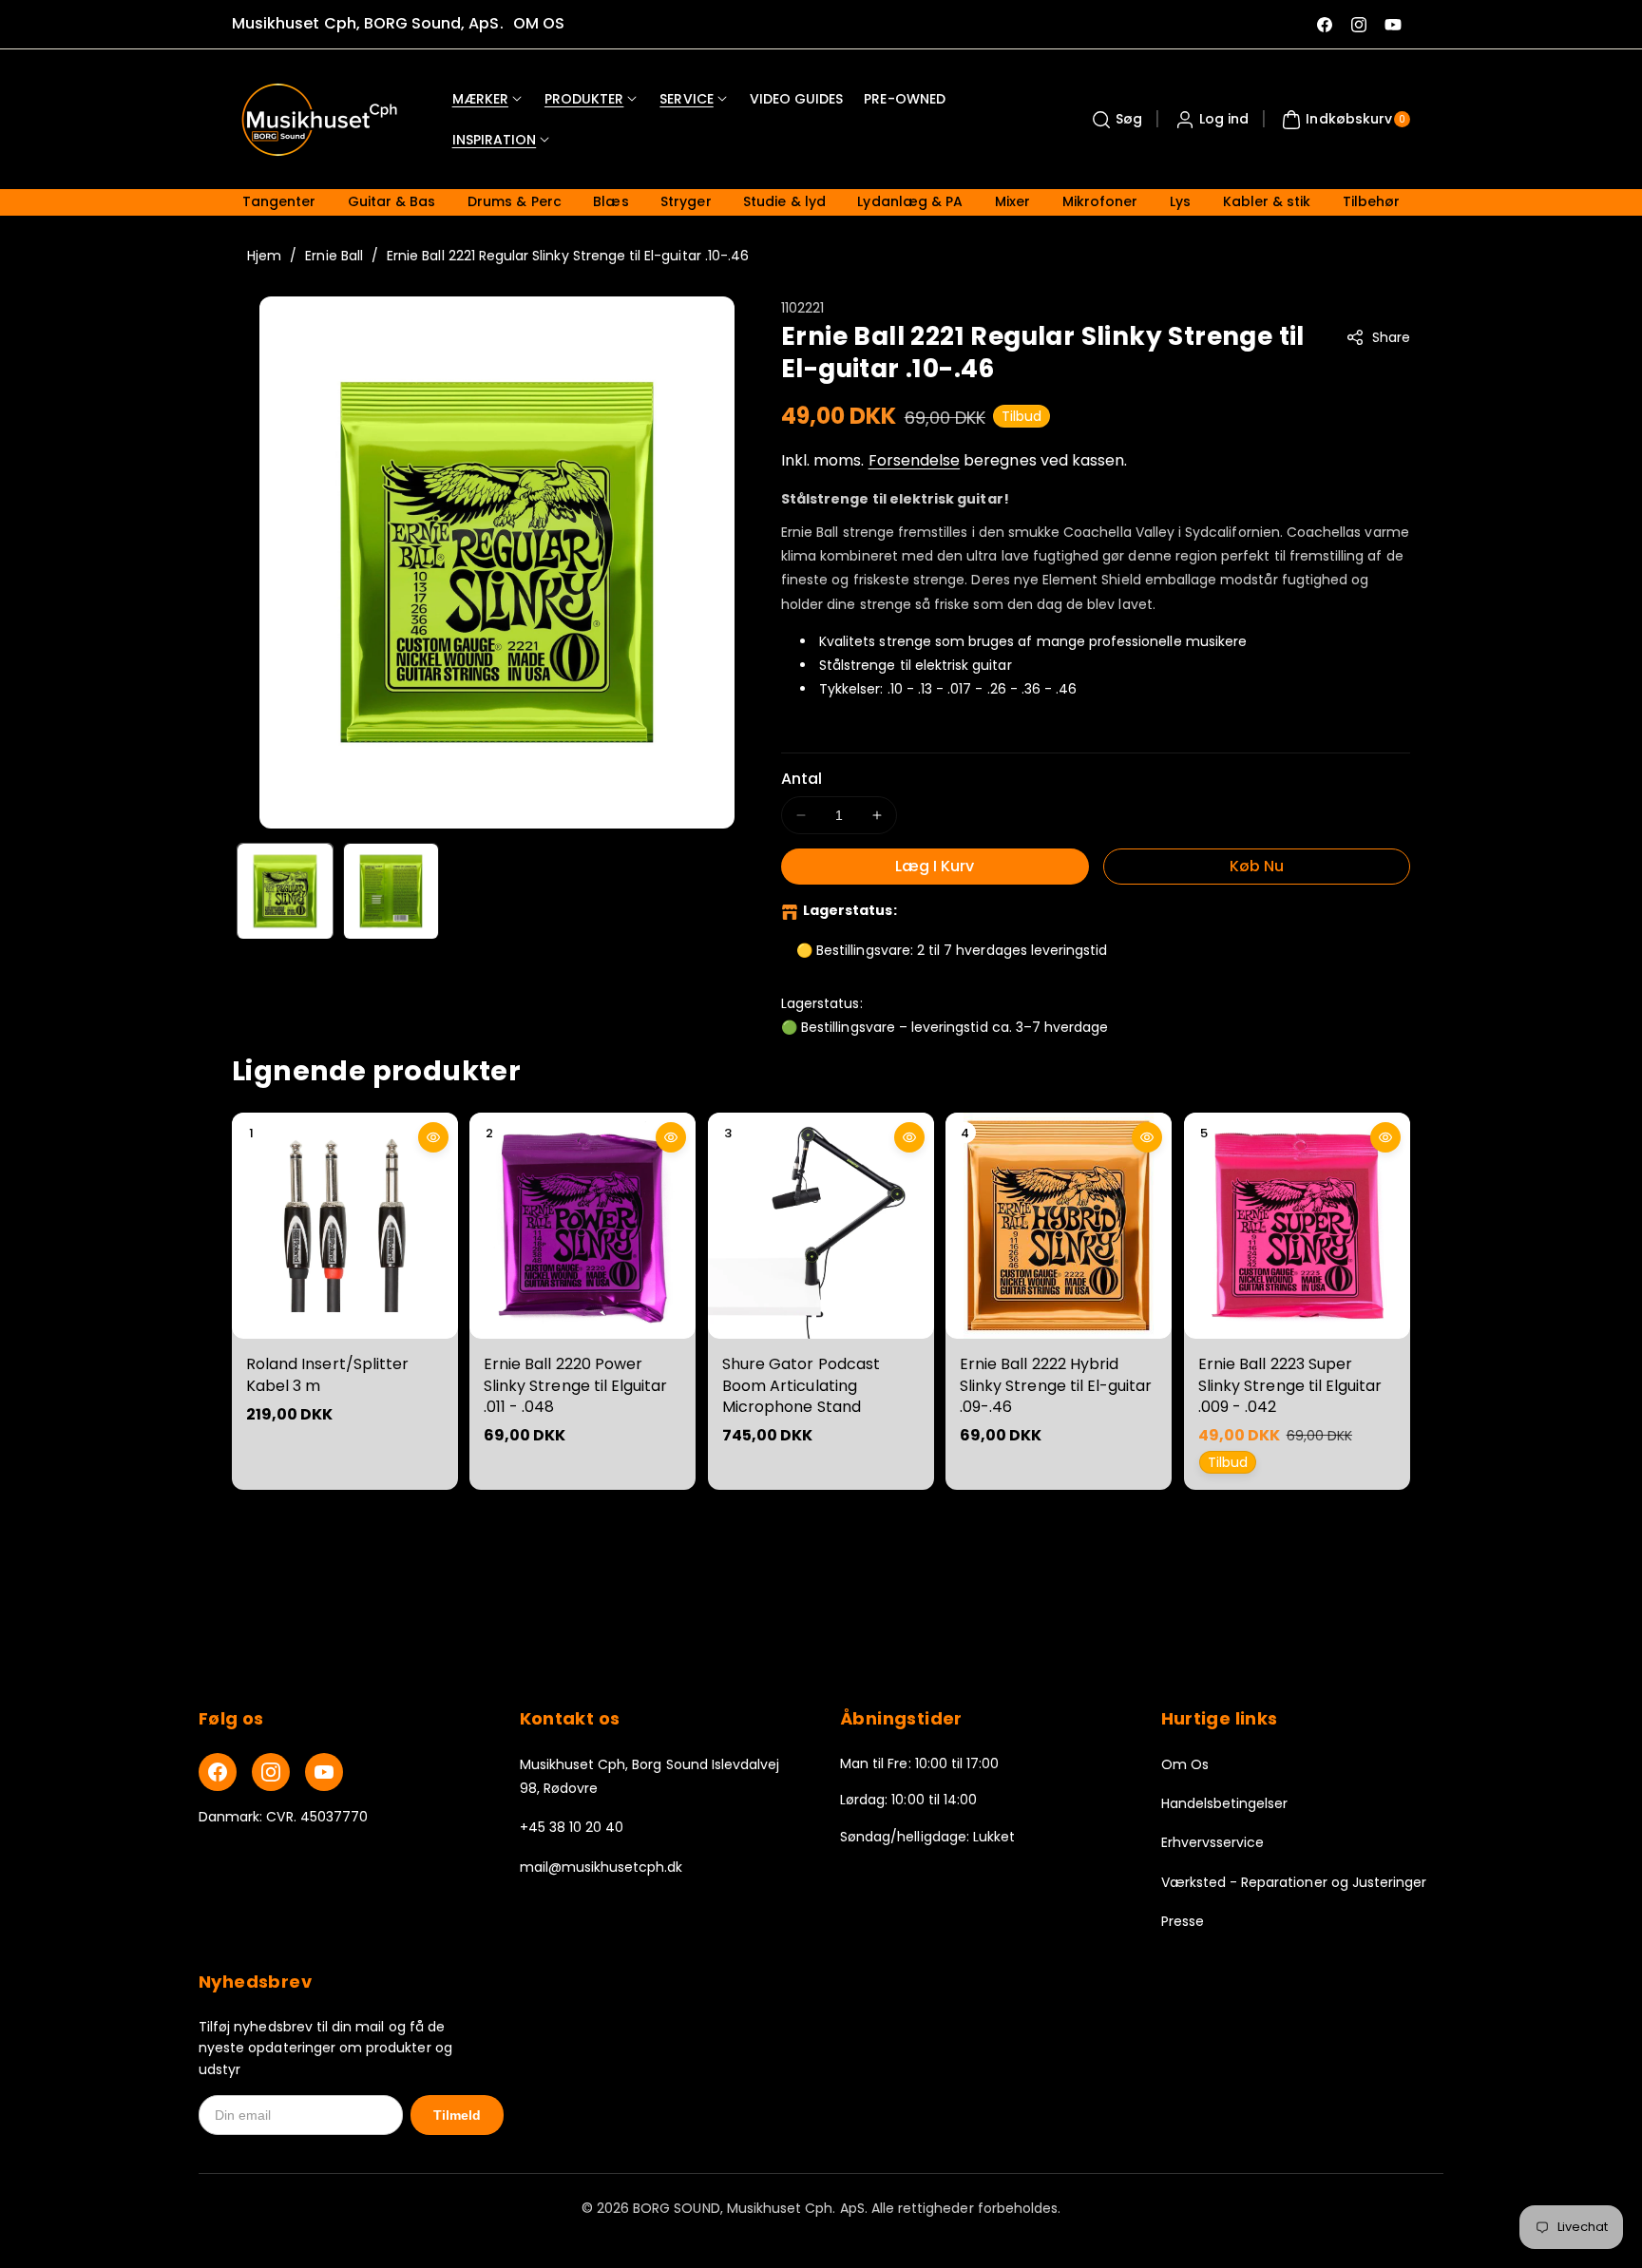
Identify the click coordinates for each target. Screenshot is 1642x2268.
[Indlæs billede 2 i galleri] (391, 891)
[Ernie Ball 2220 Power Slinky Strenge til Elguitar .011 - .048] (582, 1226)
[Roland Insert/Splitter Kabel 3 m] (345, 1226)
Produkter (584, 99)
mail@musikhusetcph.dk (601, 1867)
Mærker (480, 99)
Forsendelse (915, 460)
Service (686, 99)
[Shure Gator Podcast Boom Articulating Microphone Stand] (821, 1226)
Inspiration (495, 140)
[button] (1115, 120)
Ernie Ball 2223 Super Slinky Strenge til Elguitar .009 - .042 (1290, 1385)
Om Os (1185, 1764)
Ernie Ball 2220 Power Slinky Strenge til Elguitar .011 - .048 (575, 1385)
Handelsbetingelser (1225, 1803)
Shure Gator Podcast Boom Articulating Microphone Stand (801, 1385)
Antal (802, 779)
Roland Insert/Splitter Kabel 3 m (327, 1374)
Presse (1183, 1921)
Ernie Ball (334, 256)
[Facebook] (218, 1772)
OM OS (539, 23)
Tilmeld (457, 2115)
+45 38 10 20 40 (572, 1827)
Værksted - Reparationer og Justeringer (1294, 1882)
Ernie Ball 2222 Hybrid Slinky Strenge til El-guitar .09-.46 (1056, 1385)
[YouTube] (324, 1772)
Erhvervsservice (1213, 1842)
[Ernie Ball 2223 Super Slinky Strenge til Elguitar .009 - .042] (1297, 1226)
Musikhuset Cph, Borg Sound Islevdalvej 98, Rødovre (650, 1776)
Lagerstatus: (850, 910)
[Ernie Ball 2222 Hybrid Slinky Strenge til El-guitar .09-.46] (1059, 1226)
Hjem (264, 256)
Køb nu (1257, 866)
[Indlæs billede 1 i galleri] (285, 891)
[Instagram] (271, 1772)
